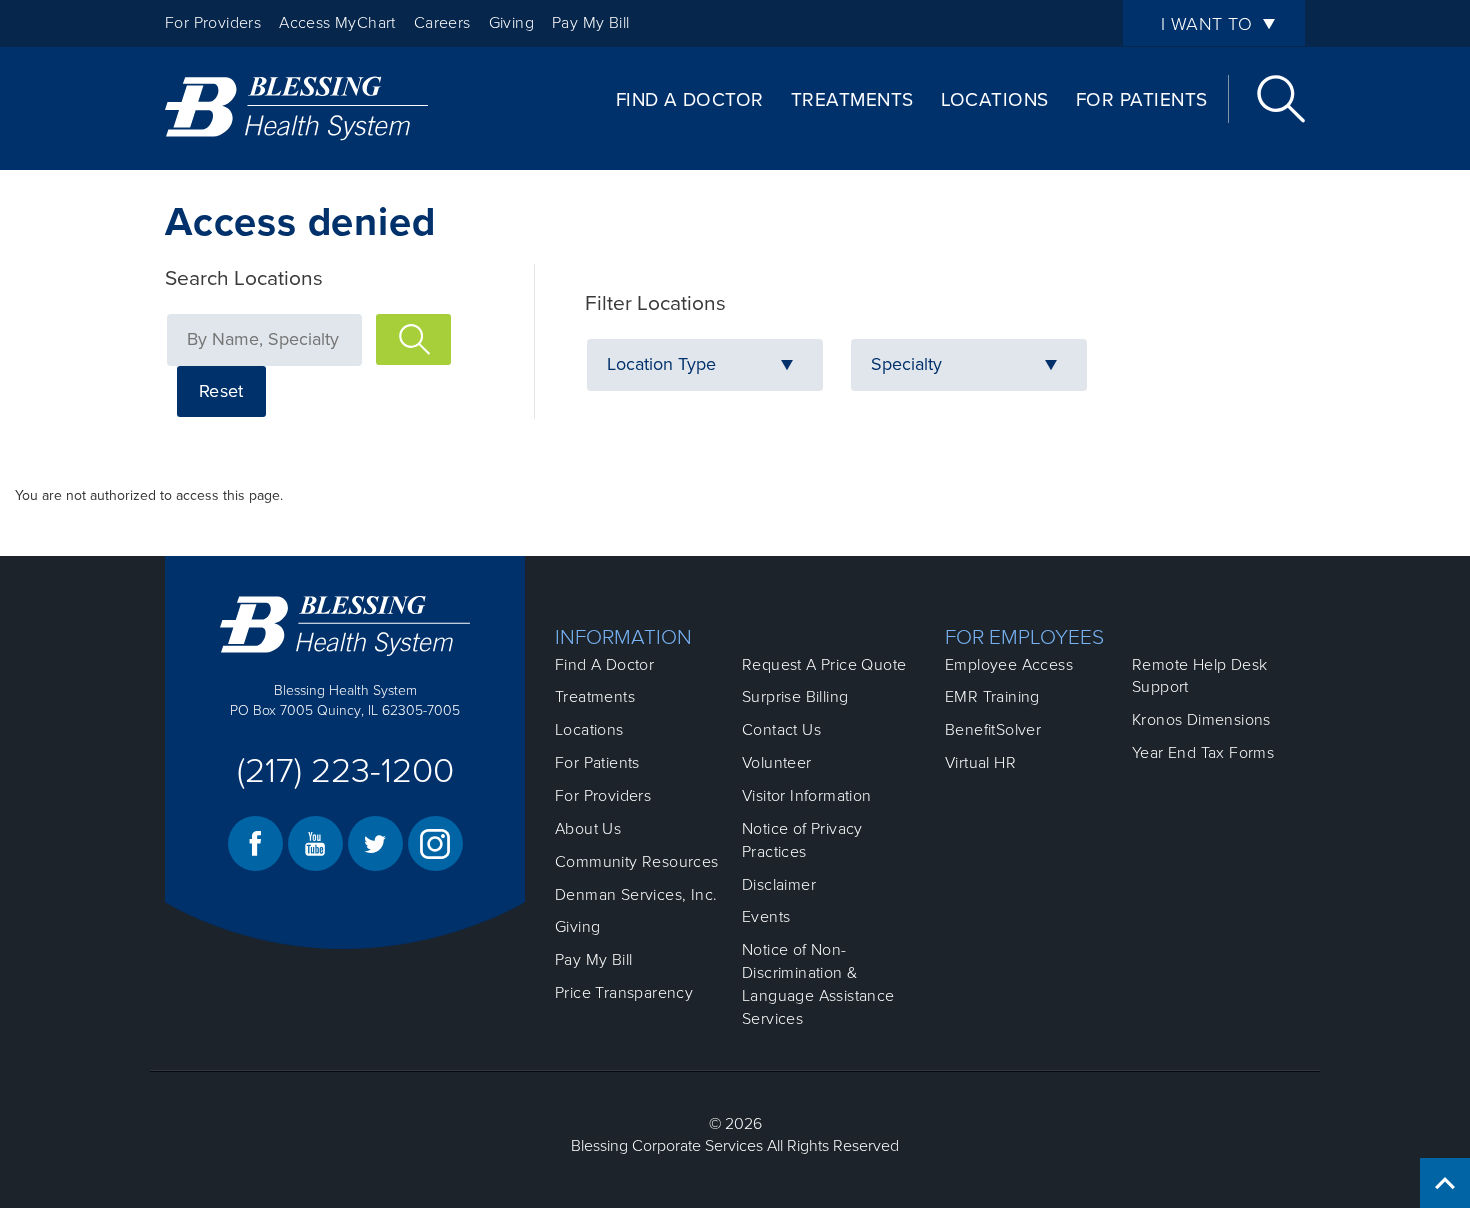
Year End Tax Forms (1203, 753)
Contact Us (781, 730)
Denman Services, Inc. (636, 895)
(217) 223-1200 (345, 771)
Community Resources (637, 862)
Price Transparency (624, 993)
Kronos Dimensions (1201, 720)
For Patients (1142, 100)
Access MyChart (337, 23)
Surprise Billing (795, 697)
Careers (442, 23)
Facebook (255, 843)
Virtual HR (980, 763)
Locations (995, 100)
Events (766, 917)
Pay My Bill (590, 23)
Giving (511, 23)
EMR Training (992, 697)
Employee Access (1009, 665)
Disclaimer (779, 885)
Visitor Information (807, 796)
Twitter (375, 843)
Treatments (852, 100)
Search (1281, 99)
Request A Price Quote (824, 665)
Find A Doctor (690, 100)
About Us (588, 829)
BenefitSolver (993, 730)
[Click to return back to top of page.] (1445, 1183)
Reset (221, 391)
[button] (705, 365)
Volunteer (777, 763)
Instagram (435, 843)
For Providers (213, 23)
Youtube (315, 843)
